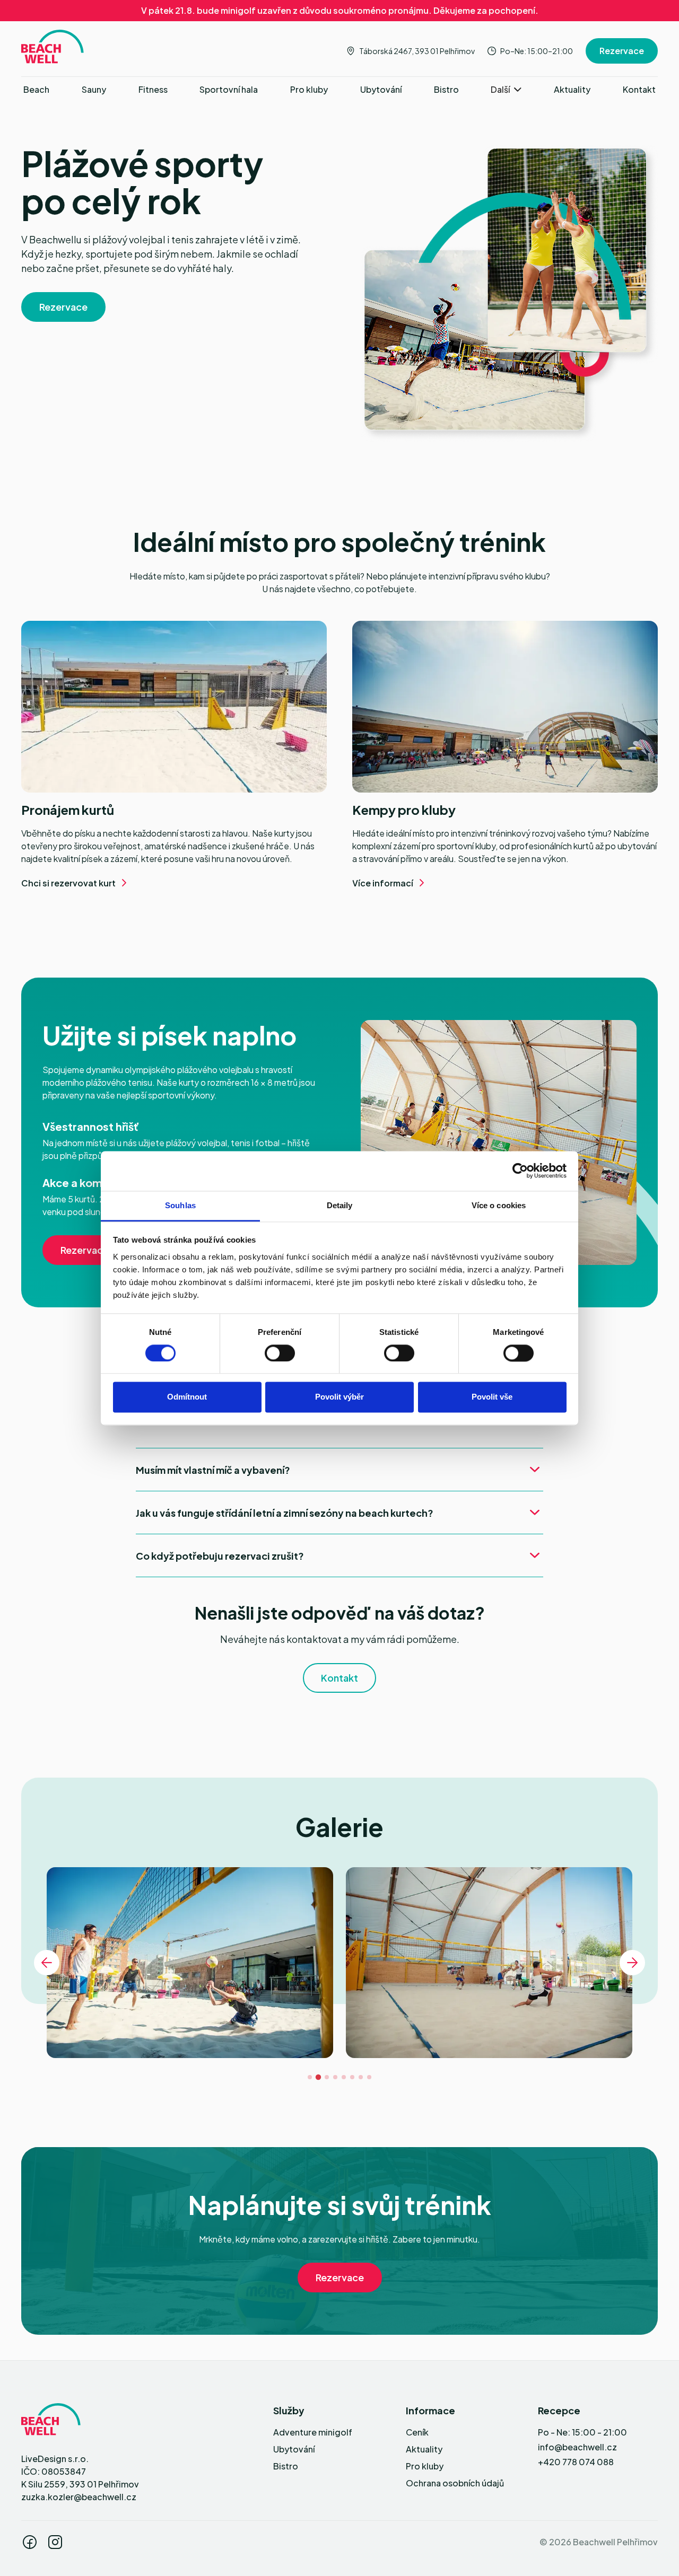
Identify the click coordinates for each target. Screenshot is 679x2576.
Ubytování (294, 2449)
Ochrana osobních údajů (455, 2483)
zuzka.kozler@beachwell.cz (79, 2497)
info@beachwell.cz (577, 2447)
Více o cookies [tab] (499, 1205)
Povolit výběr (339, 1397)
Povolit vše (492, 1397)
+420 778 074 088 (576, 2462)
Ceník (417, 2432)
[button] (506, 90)
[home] (53, 47)
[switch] (280, 1353)
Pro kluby (425, 2466)
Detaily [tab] (340, 1205)
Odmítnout (187, 1397)
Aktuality (424, 2449)
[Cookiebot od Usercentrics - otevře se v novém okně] (520, 1171)
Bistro (286, 2466)
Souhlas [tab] (180, 1205)
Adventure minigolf (313, 2432)
